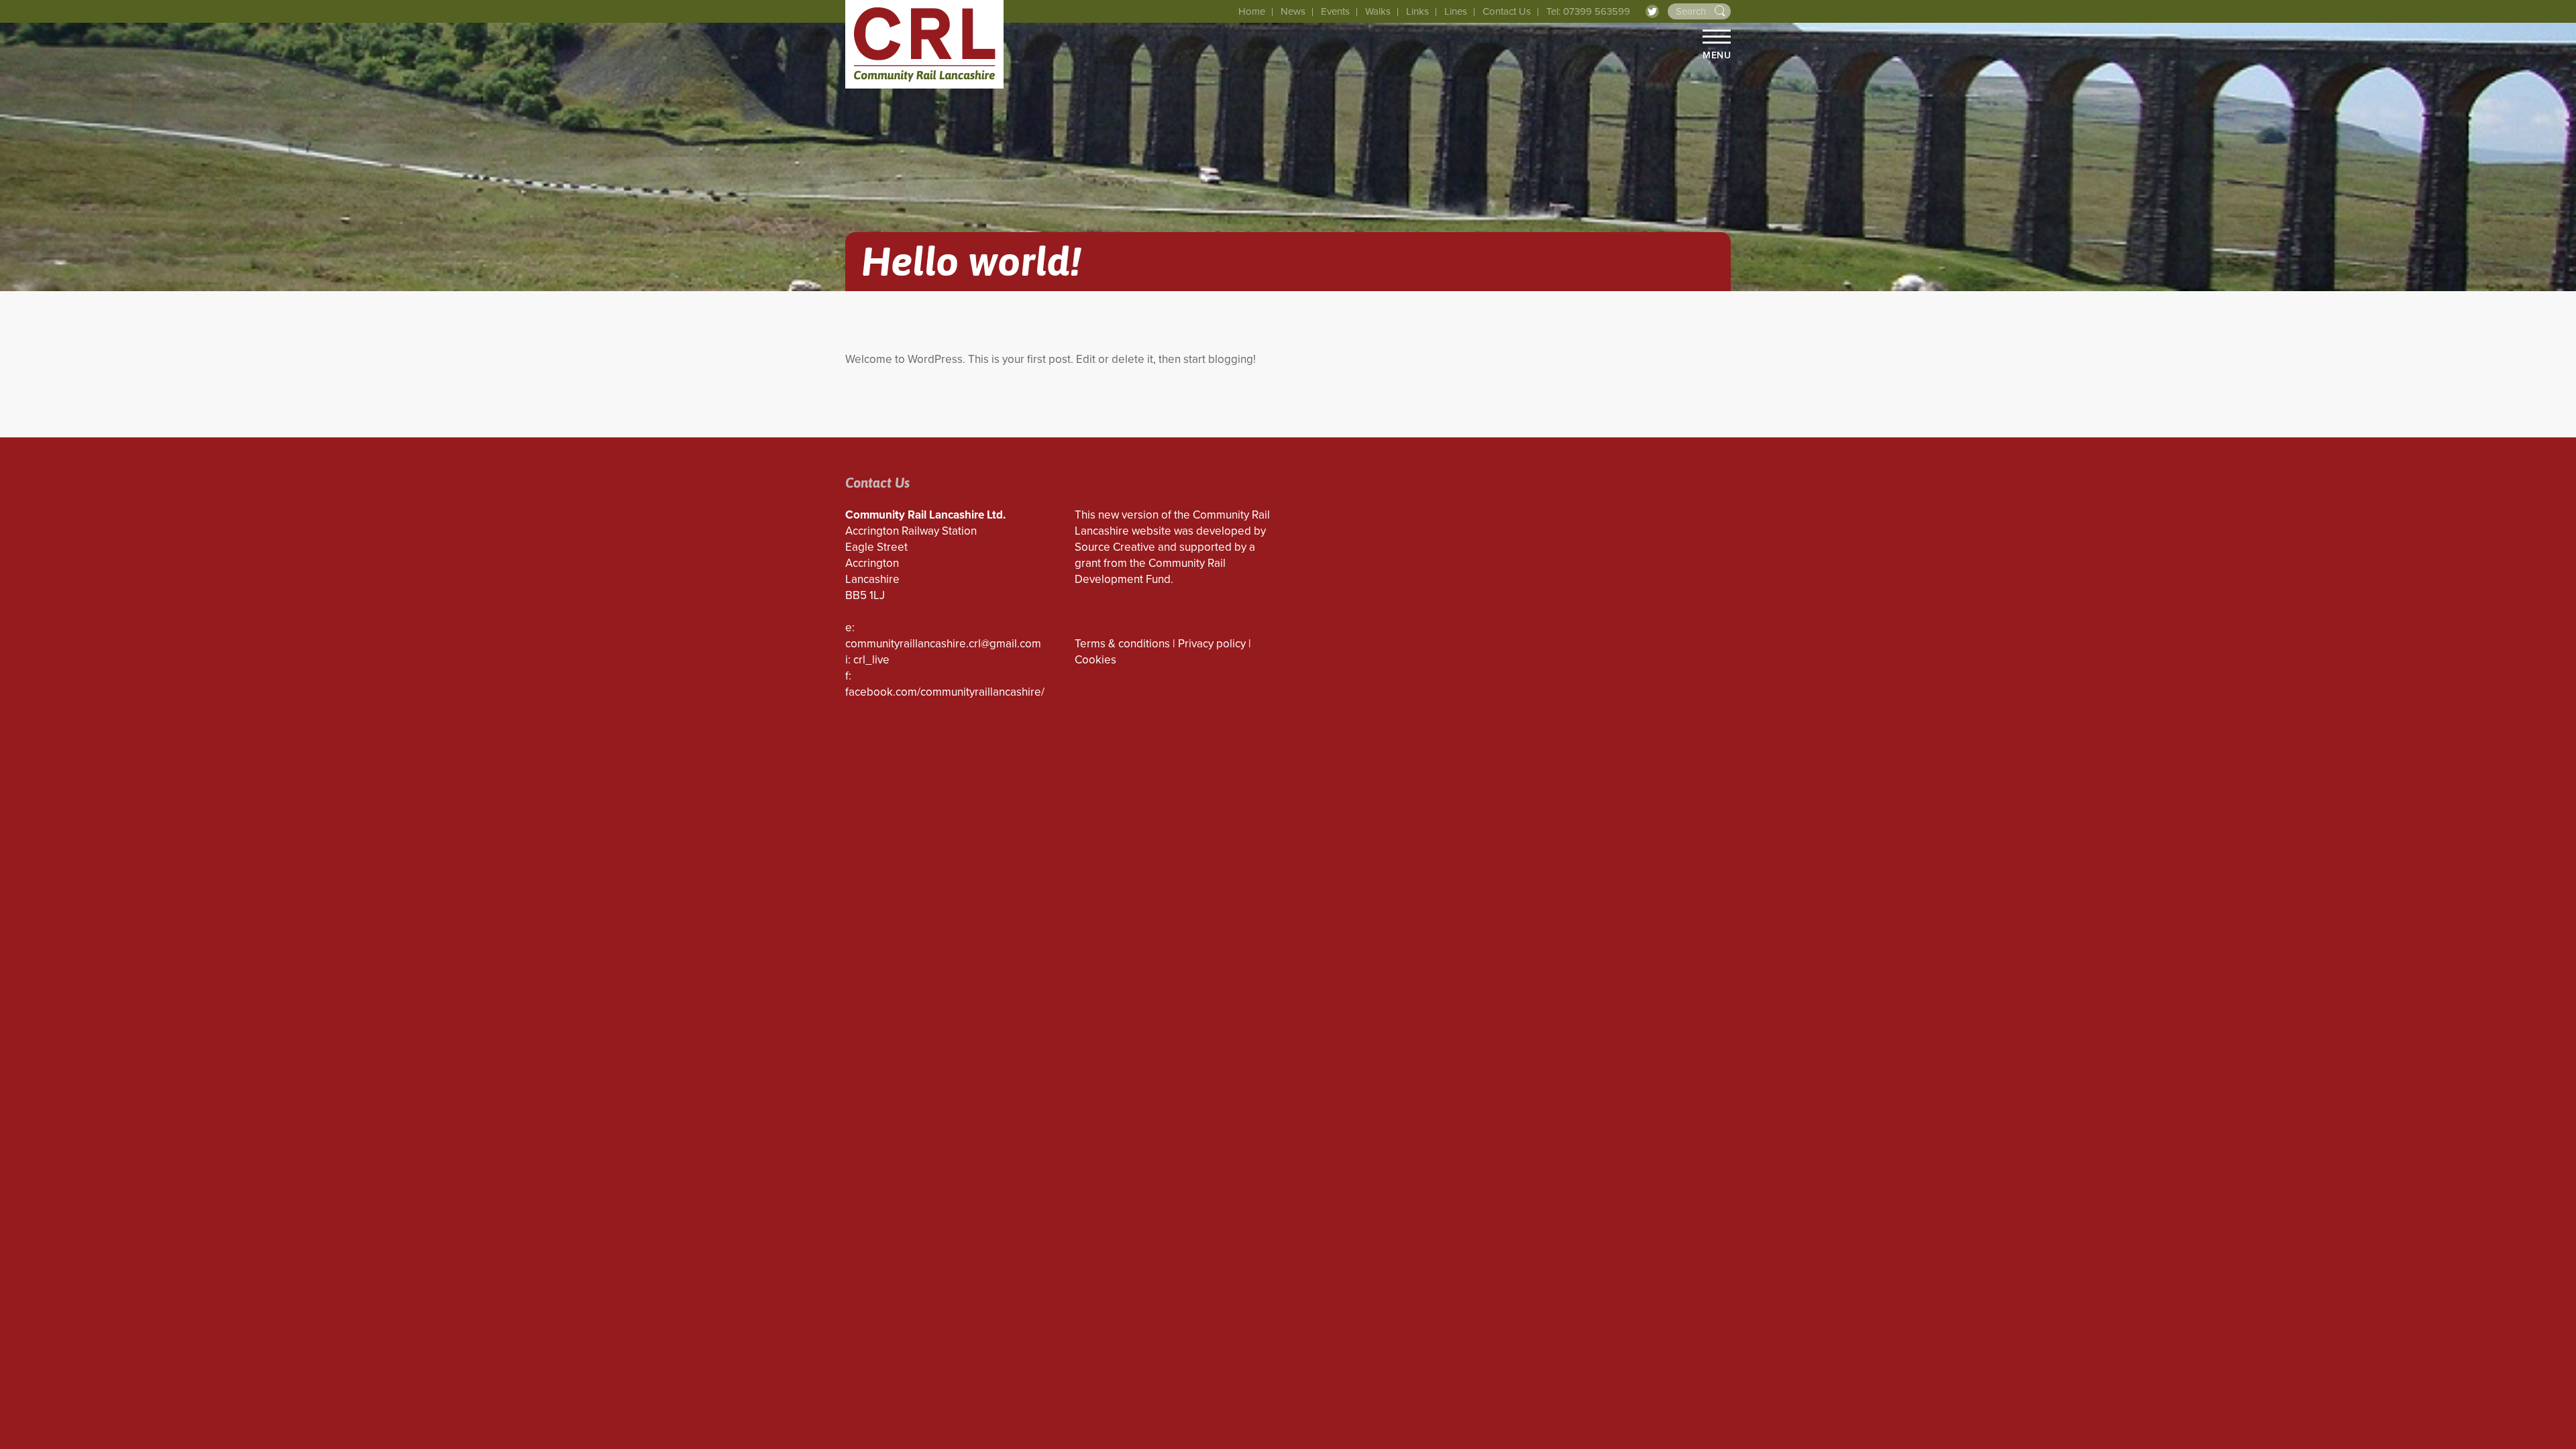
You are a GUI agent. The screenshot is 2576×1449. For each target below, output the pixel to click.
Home (1252, 11)
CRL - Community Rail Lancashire (924, 44)
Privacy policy (1212, 644)
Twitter (1652, 11)
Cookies (1095, 660)
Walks (1378, 11)
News (1293, 11)
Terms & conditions (1122, 644)
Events (1335, 11)
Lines (1456, 11)
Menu (1717, 55)
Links (1417, 11)
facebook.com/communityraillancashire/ (945, 692)
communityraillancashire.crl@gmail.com (943, 644)
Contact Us (1507, 11)
